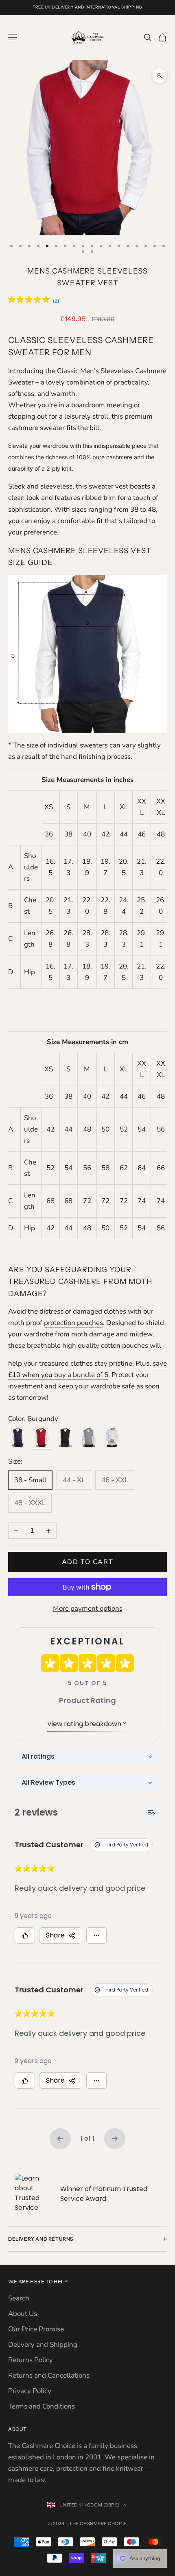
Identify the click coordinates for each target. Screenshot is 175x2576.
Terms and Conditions (42, 2406)
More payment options (88, 1608)
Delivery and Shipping (43, 2345)
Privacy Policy (30, 2391)
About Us (23, 2314)
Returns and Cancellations (49, 2375)
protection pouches (73, 1323)
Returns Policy (31, 2360)
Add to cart (88, 1562)
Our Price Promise (36, 2329)
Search (19, 2298)
